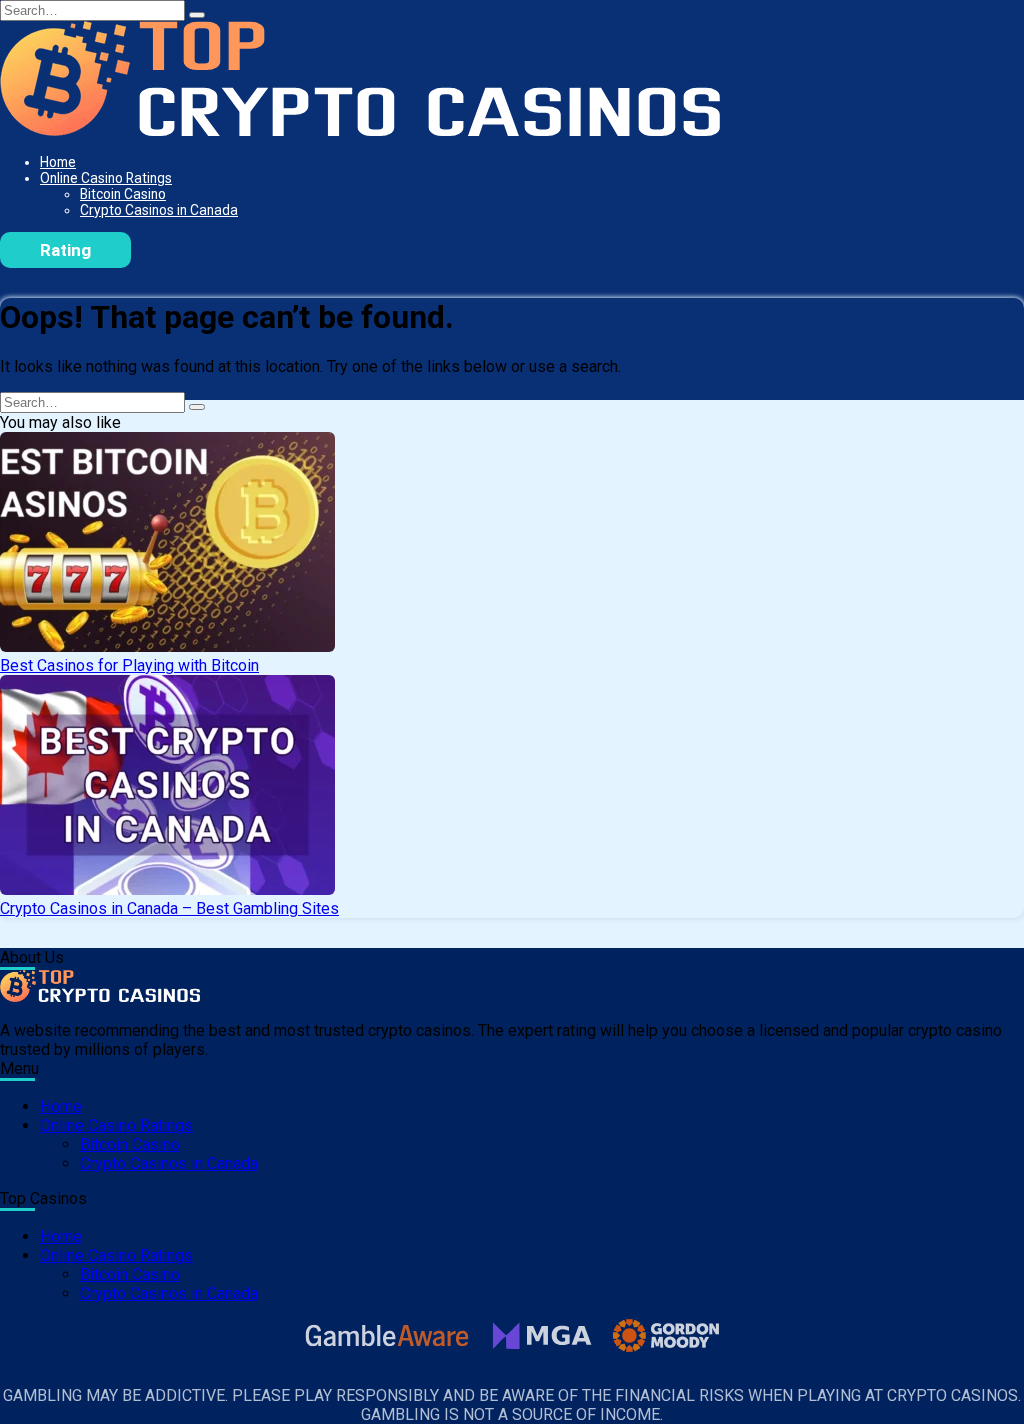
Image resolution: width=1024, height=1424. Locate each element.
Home (58, 162)
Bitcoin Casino (123, 194)
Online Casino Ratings (106, 178)
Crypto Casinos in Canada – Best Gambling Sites (169, 908)
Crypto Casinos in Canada (159, 210)
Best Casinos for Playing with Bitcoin (129, 665)
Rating (65, 250)
